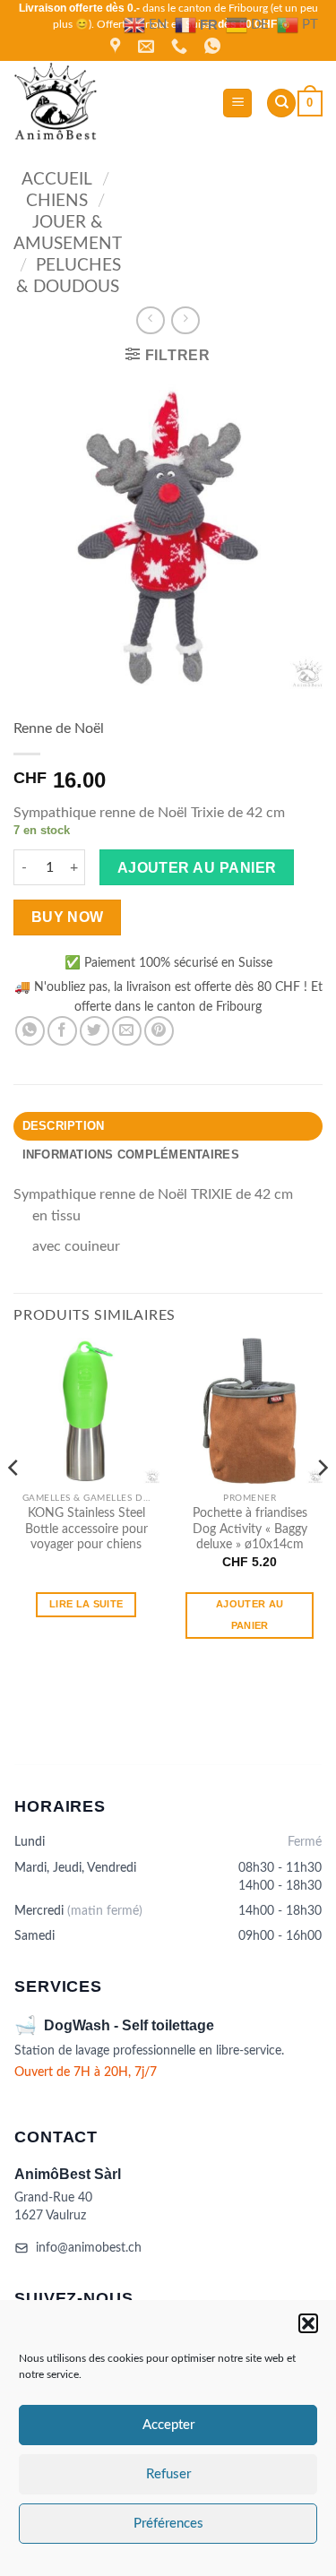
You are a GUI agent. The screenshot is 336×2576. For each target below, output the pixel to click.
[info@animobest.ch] (148, 47)
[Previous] (14, 1503)
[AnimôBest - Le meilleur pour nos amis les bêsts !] (111, 103)
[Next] (322, 1503)
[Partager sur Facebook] (62, 1031)
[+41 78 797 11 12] (181, 47)
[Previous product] (185, 320)
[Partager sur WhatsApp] (30, 1031)
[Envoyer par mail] (127, 1031)
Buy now (68, 917)
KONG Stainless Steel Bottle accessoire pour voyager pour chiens (86, 1529)
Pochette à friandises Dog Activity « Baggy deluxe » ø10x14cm (250, 1529)
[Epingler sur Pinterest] (159, 1031)
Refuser (168, 2474)
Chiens (57, 201)
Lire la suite (86, 1604)
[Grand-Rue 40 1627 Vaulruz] (117, 47)
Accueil (57, 180)
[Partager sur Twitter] (95, 1031)
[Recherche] (281, 103)
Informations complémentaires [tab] (131, 1154)
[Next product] (150, 320)
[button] (308, 2323)
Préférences (168, 2524)
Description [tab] (64, 1126)
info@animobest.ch (89, 2248)
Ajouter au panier (197, 868)
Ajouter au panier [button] (250, 1615)
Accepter (168, 2425)
